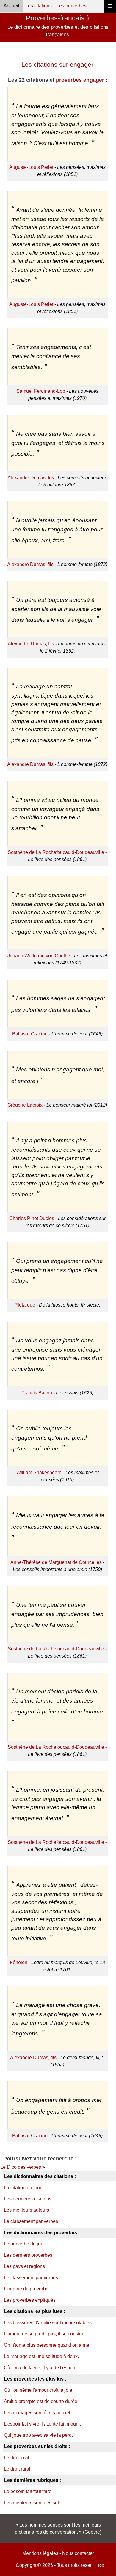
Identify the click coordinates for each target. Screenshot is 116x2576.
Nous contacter (78, 2553)
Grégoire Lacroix (25, 1105)
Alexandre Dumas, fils (31, 478)
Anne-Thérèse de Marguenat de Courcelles (56, 1562)
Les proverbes (72, 6)
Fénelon (19, 1962)
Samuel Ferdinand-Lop (41, 391)
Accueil (11, 6)
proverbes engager (80, 80)
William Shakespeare (39, 1473)
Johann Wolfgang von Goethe (39, 956)
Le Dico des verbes (21, 2167)
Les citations (39, 6)
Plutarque (25, 1305)
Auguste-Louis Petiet (31, 167)
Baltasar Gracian (30, 1034)
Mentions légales (40, 2553)
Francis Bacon (37, 1393)
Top (101, 2565)
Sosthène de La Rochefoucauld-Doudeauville (56, 852)
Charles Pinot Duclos (32, 1218)
